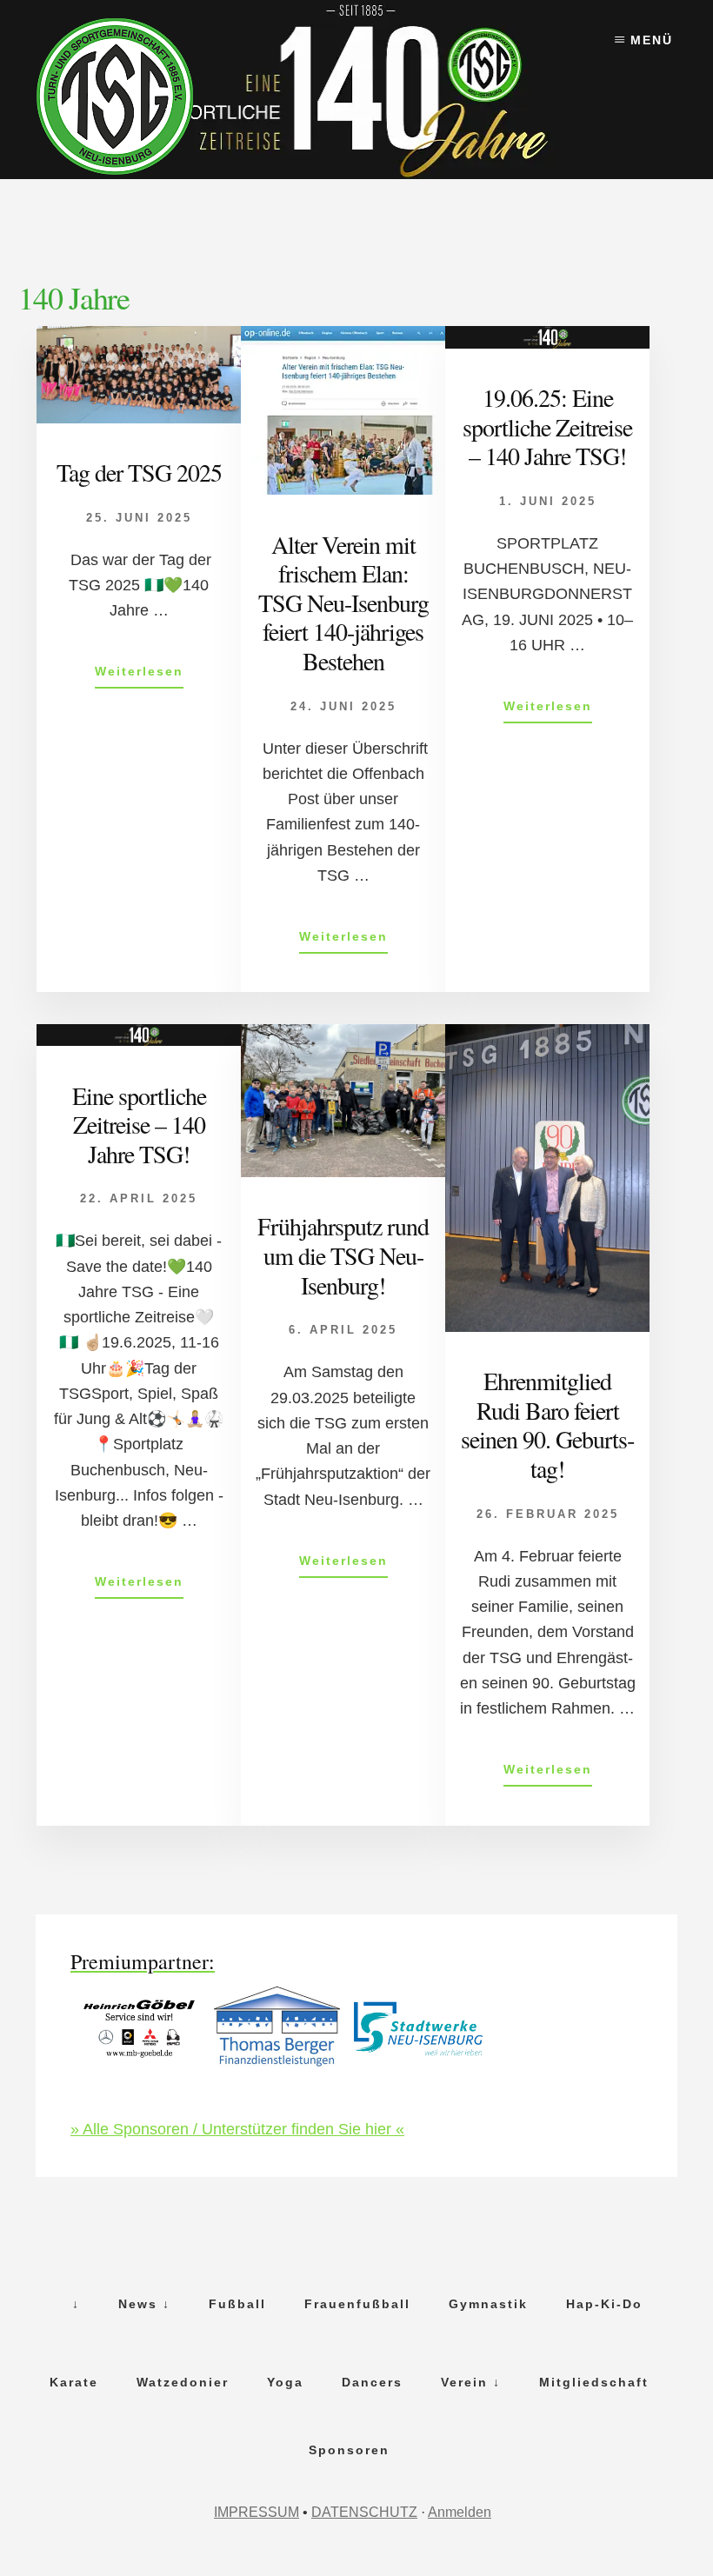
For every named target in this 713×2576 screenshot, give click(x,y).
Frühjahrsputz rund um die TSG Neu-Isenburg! (343, 1255)
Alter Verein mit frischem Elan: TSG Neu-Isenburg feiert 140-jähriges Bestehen (343, 602)
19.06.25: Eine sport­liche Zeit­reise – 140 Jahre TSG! (547, 426)
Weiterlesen (139, 676)
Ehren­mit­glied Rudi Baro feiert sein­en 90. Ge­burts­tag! (548, 1424)
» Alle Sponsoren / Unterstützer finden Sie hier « (237, 2129)
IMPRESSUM (257, 2512)
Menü (652, 40)
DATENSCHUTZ (364, 2512)
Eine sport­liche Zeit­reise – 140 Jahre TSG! (139, 1125)
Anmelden (460, 2512)
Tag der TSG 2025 (139, 472)
